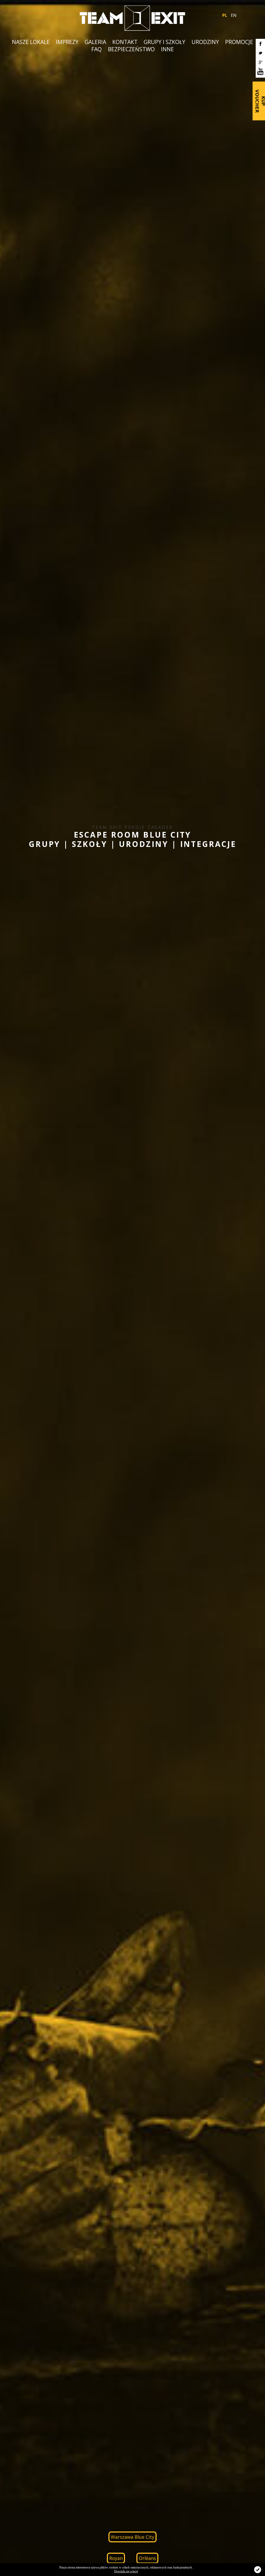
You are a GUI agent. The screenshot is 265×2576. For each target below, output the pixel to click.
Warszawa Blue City (132, 2537)
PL (225, 15)
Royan (116, 2558)
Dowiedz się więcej (126, 2571)
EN (234, 15)
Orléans (147, 2558)
